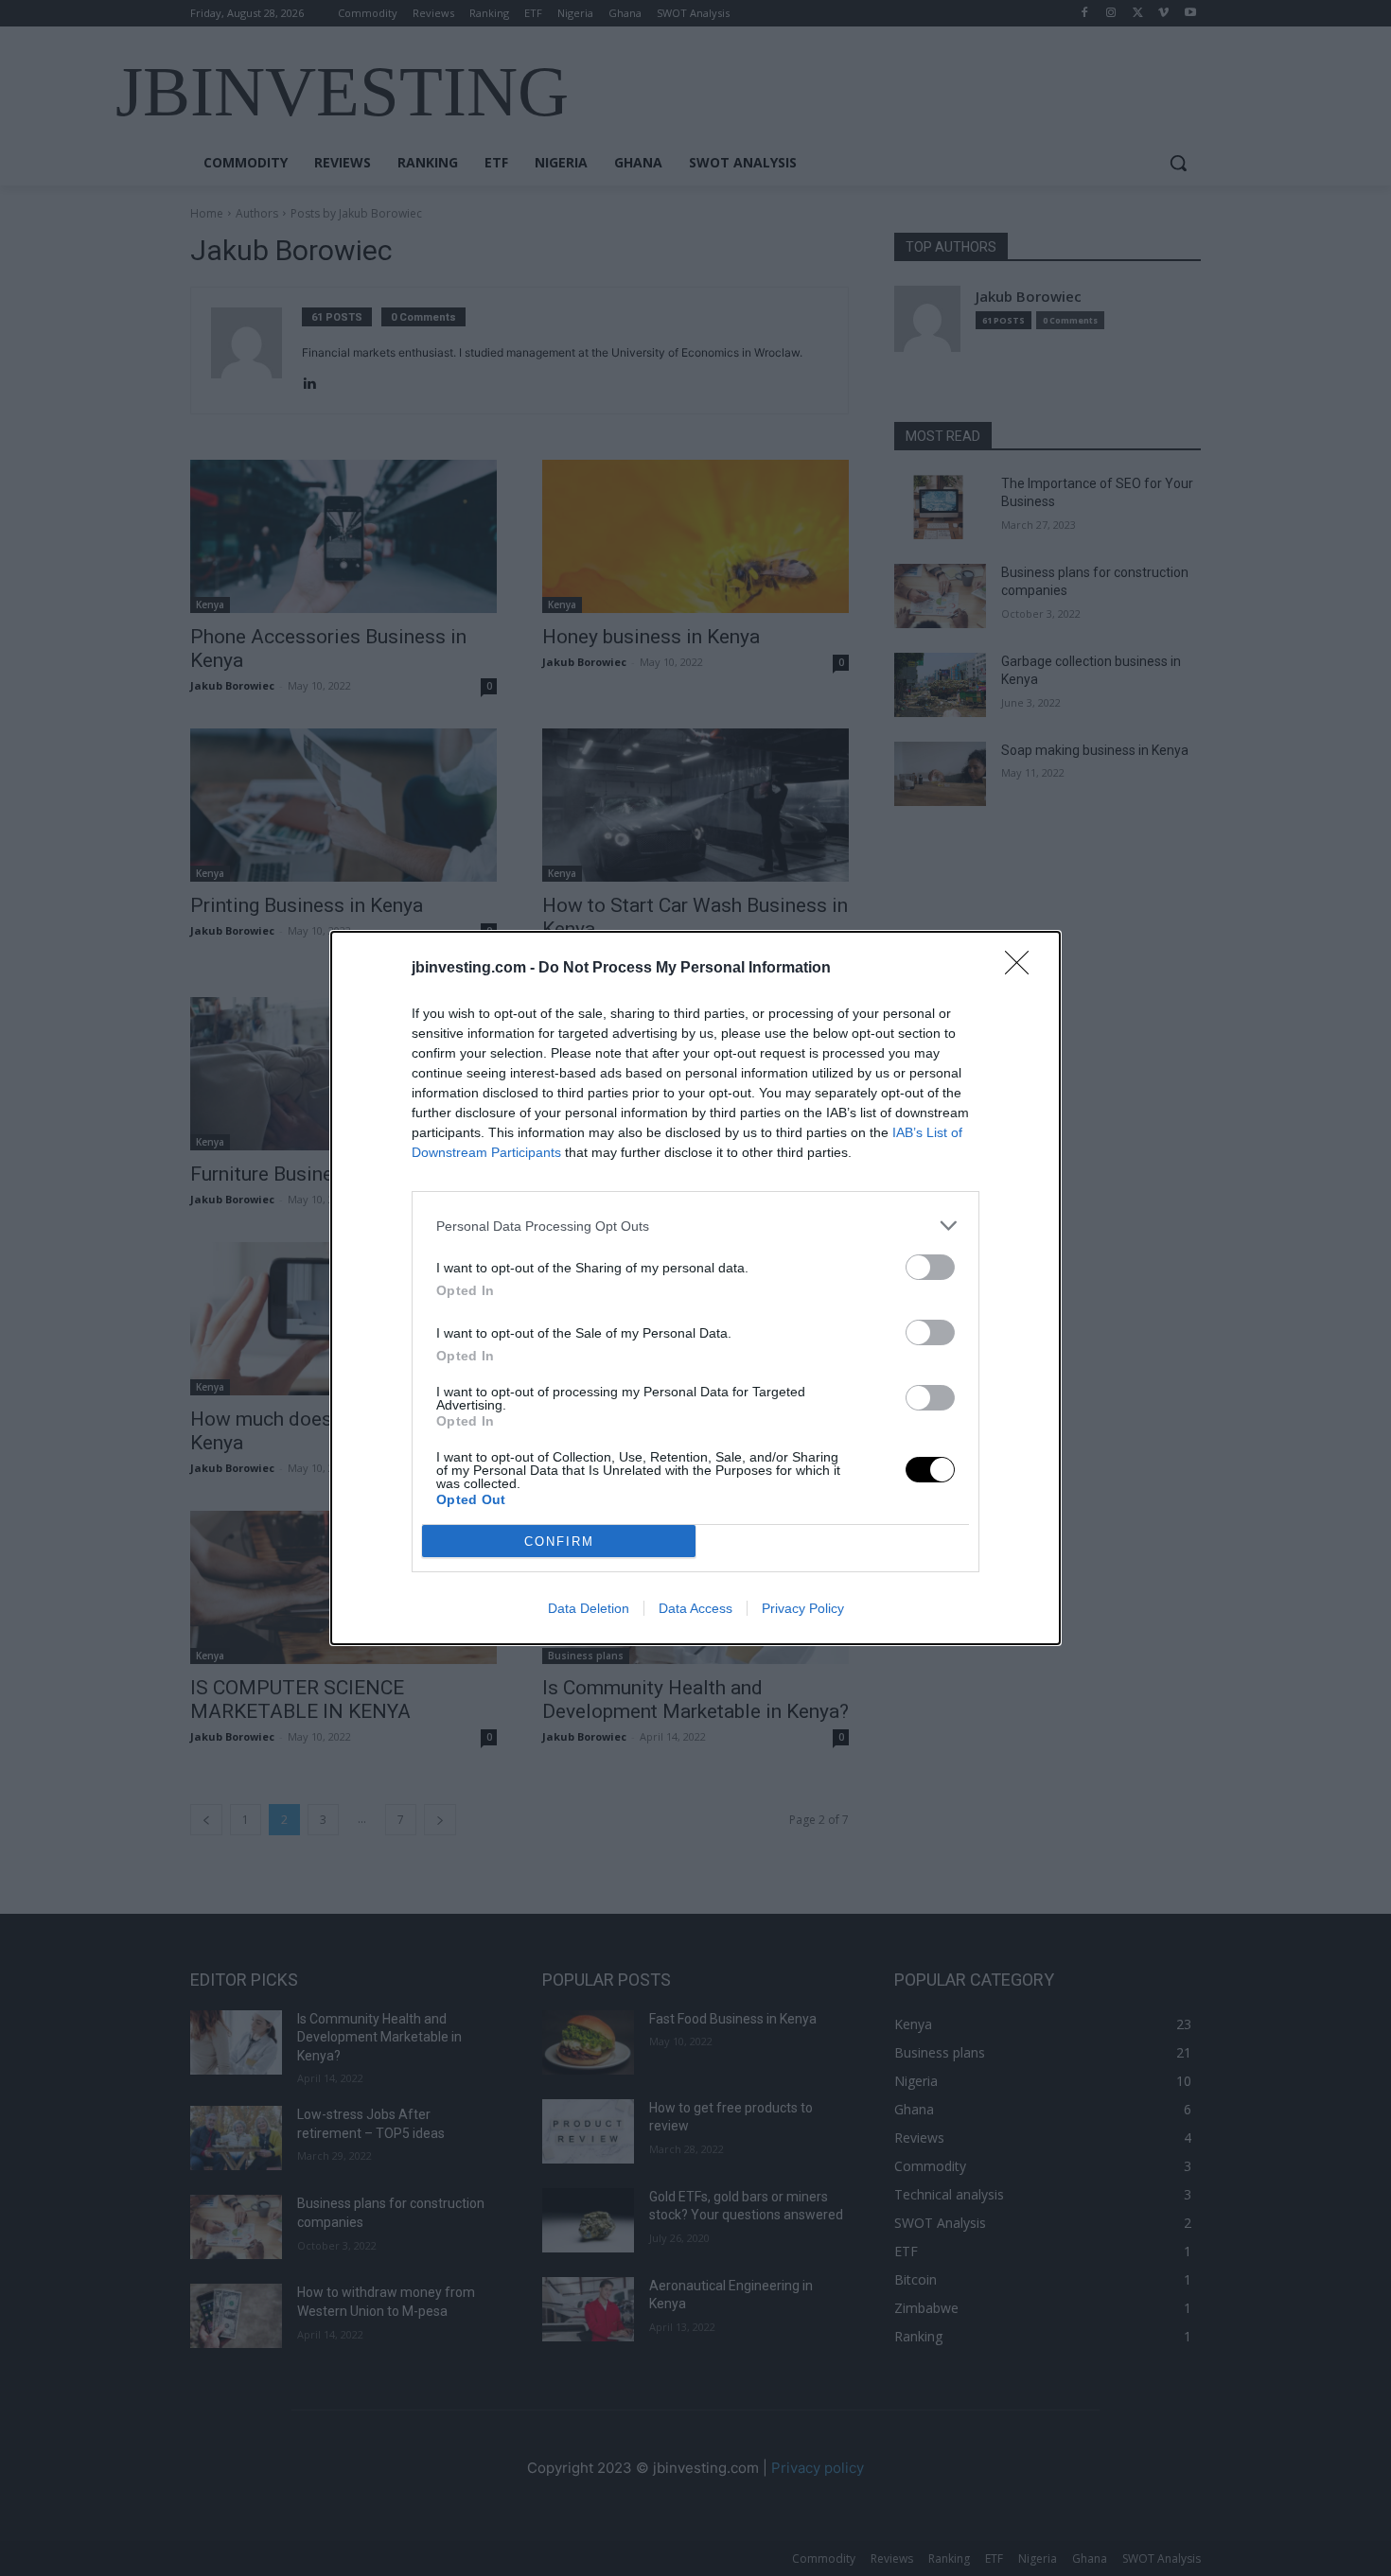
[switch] (930, 1267)
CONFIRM (559, 1542)
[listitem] (695, 1226)
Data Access (695, 1608)
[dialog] (695, 1288)
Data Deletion (589, 1608)
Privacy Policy (803, 1608)
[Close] (1023, 969)
